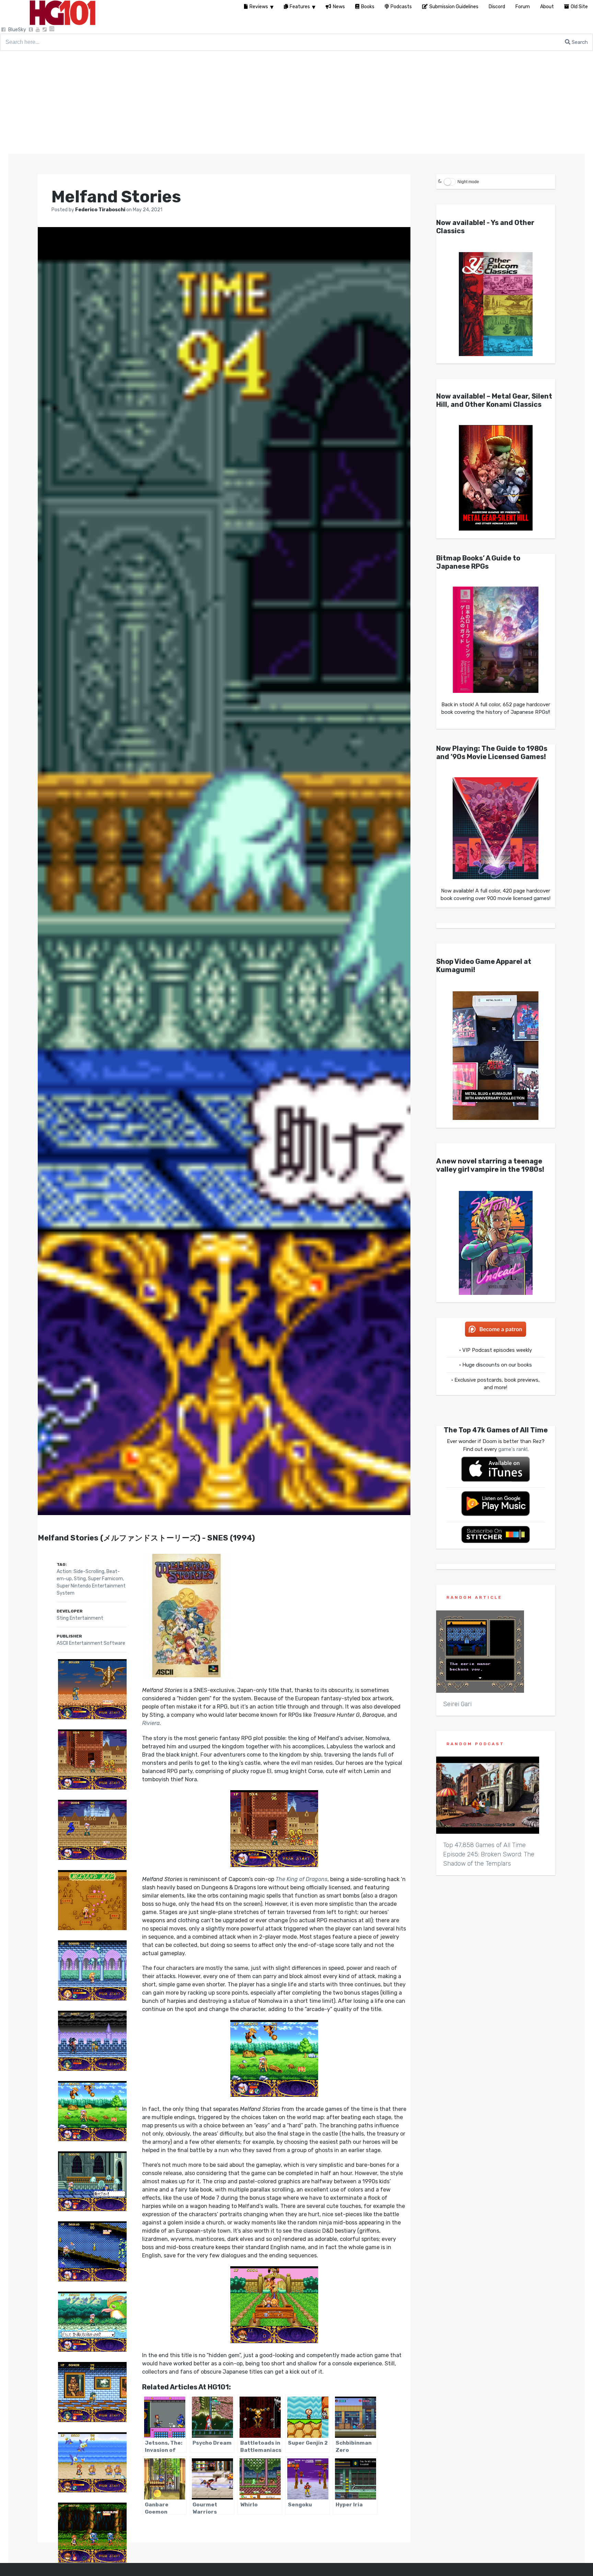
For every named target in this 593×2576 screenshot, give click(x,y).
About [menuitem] (547, 7)
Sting (80, 1579)
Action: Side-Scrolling (80, 1571)
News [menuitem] (339, 7)
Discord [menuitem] (497, 7)
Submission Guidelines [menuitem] (454, 7)
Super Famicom (105, 1579)
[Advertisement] (296, 102)
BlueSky (17, 30)
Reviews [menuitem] (259, 7)
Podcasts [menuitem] (401, 7)
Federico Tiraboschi (101, 210)
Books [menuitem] (368, 7)
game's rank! (513, 1449)
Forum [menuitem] (523, 7)
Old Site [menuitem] (579, 7)
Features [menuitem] (300, 7)
